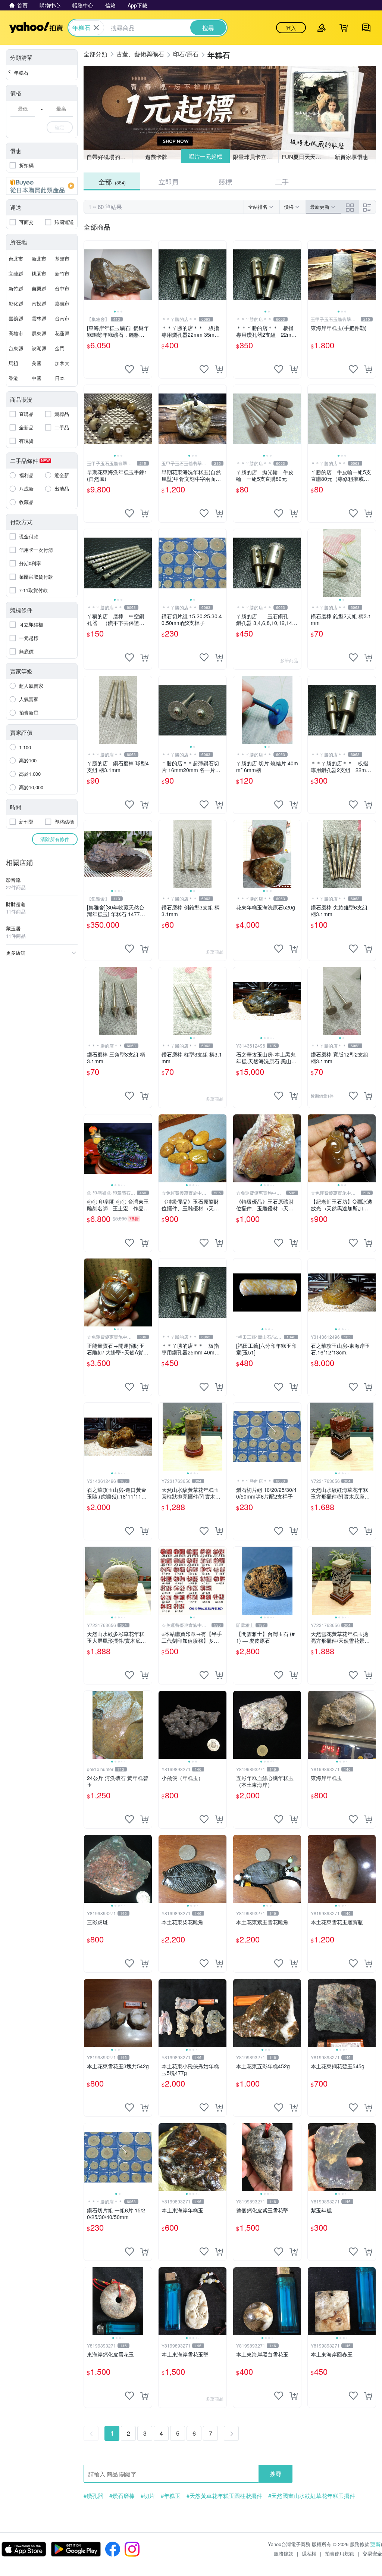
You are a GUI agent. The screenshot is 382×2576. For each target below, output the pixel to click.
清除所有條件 (55, 839)
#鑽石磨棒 (122, 2496)
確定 (60, 127)
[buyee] (42, 186)
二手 (282, 181)
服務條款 (284, 2553)
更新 (376, 2544)
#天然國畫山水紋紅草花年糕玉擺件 (312, 2496)
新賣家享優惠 (351, 157)
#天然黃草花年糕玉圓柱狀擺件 (224, 2496)
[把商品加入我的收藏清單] (129, 369)
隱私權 (309, 2553)
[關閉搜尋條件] (96, 28)
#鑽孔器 (93, 2496)
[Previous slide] (89, 275)
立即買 (169, 181)
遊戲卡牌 (156, 157)
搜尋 (276, 2474)
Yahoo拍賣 (36, 28)
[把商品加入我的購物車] (144, 369)
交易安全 (372, 2553)
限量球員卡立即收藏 (256, 156)
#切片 (148, 2496)
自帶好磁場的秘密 (109, 157)
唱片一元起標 (205, 157)
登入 (291, 28)
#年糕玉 (171, 2496)
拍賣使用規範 (339, 2553)
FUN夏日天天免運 (304, 157)
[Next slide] (147, 275)
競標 (225, 181)
